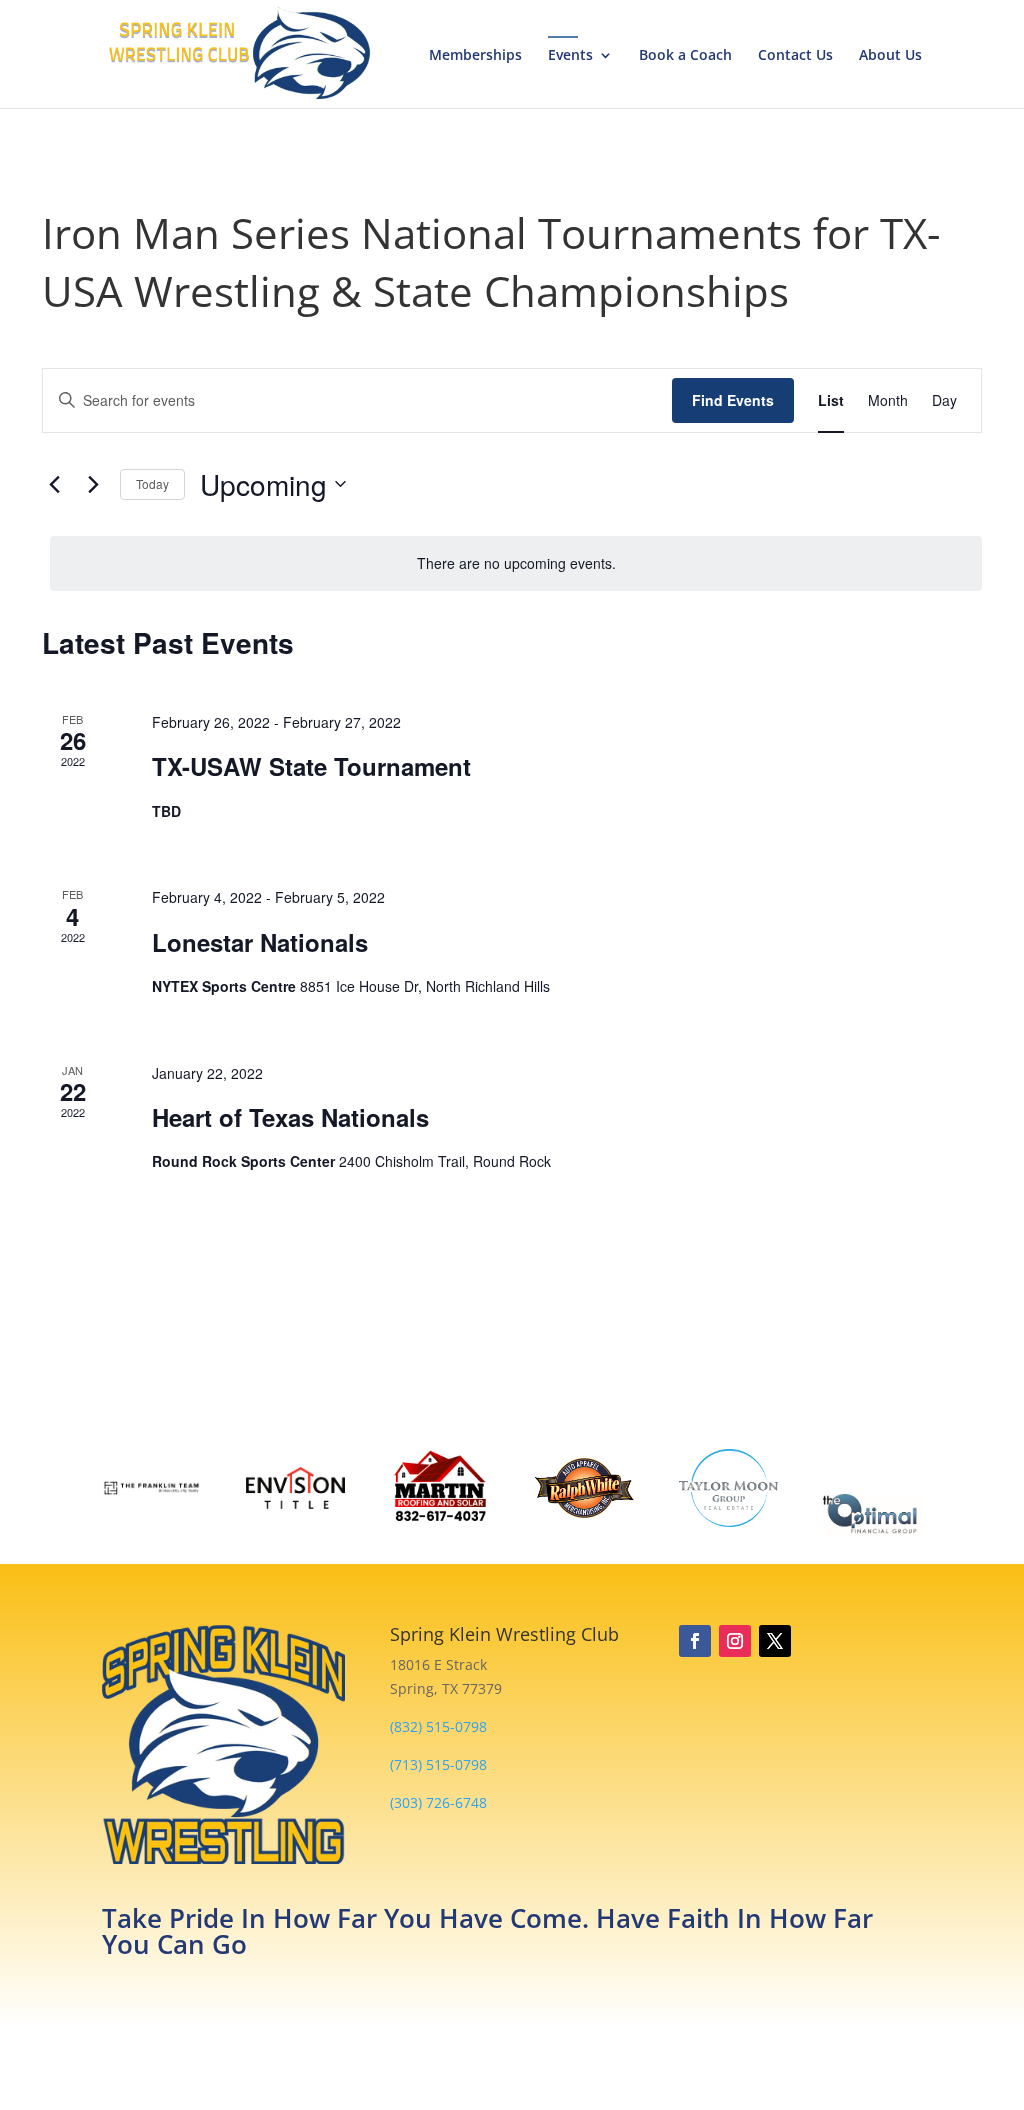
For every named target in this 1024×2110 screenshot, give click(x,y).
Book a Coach (685, 56)
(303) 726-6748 (438, 1802)
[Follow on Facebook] (695, 1641)
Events (570, 56)
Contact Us (795, 56)
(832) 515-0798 (438, 1726)
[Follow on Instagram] (735, 1641)
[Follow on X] (775, 1641)
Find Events (733, 400)
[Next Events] (93, 484)
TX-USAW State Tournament (311, 766)
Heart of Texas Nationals (290, 1117)
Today (152, 483)
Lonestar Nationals (260, 942)
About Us (890, 56)
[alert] (516, 563)
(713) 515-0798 (438, 1764)
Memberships (475, 56)
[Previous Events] (54, 484)
